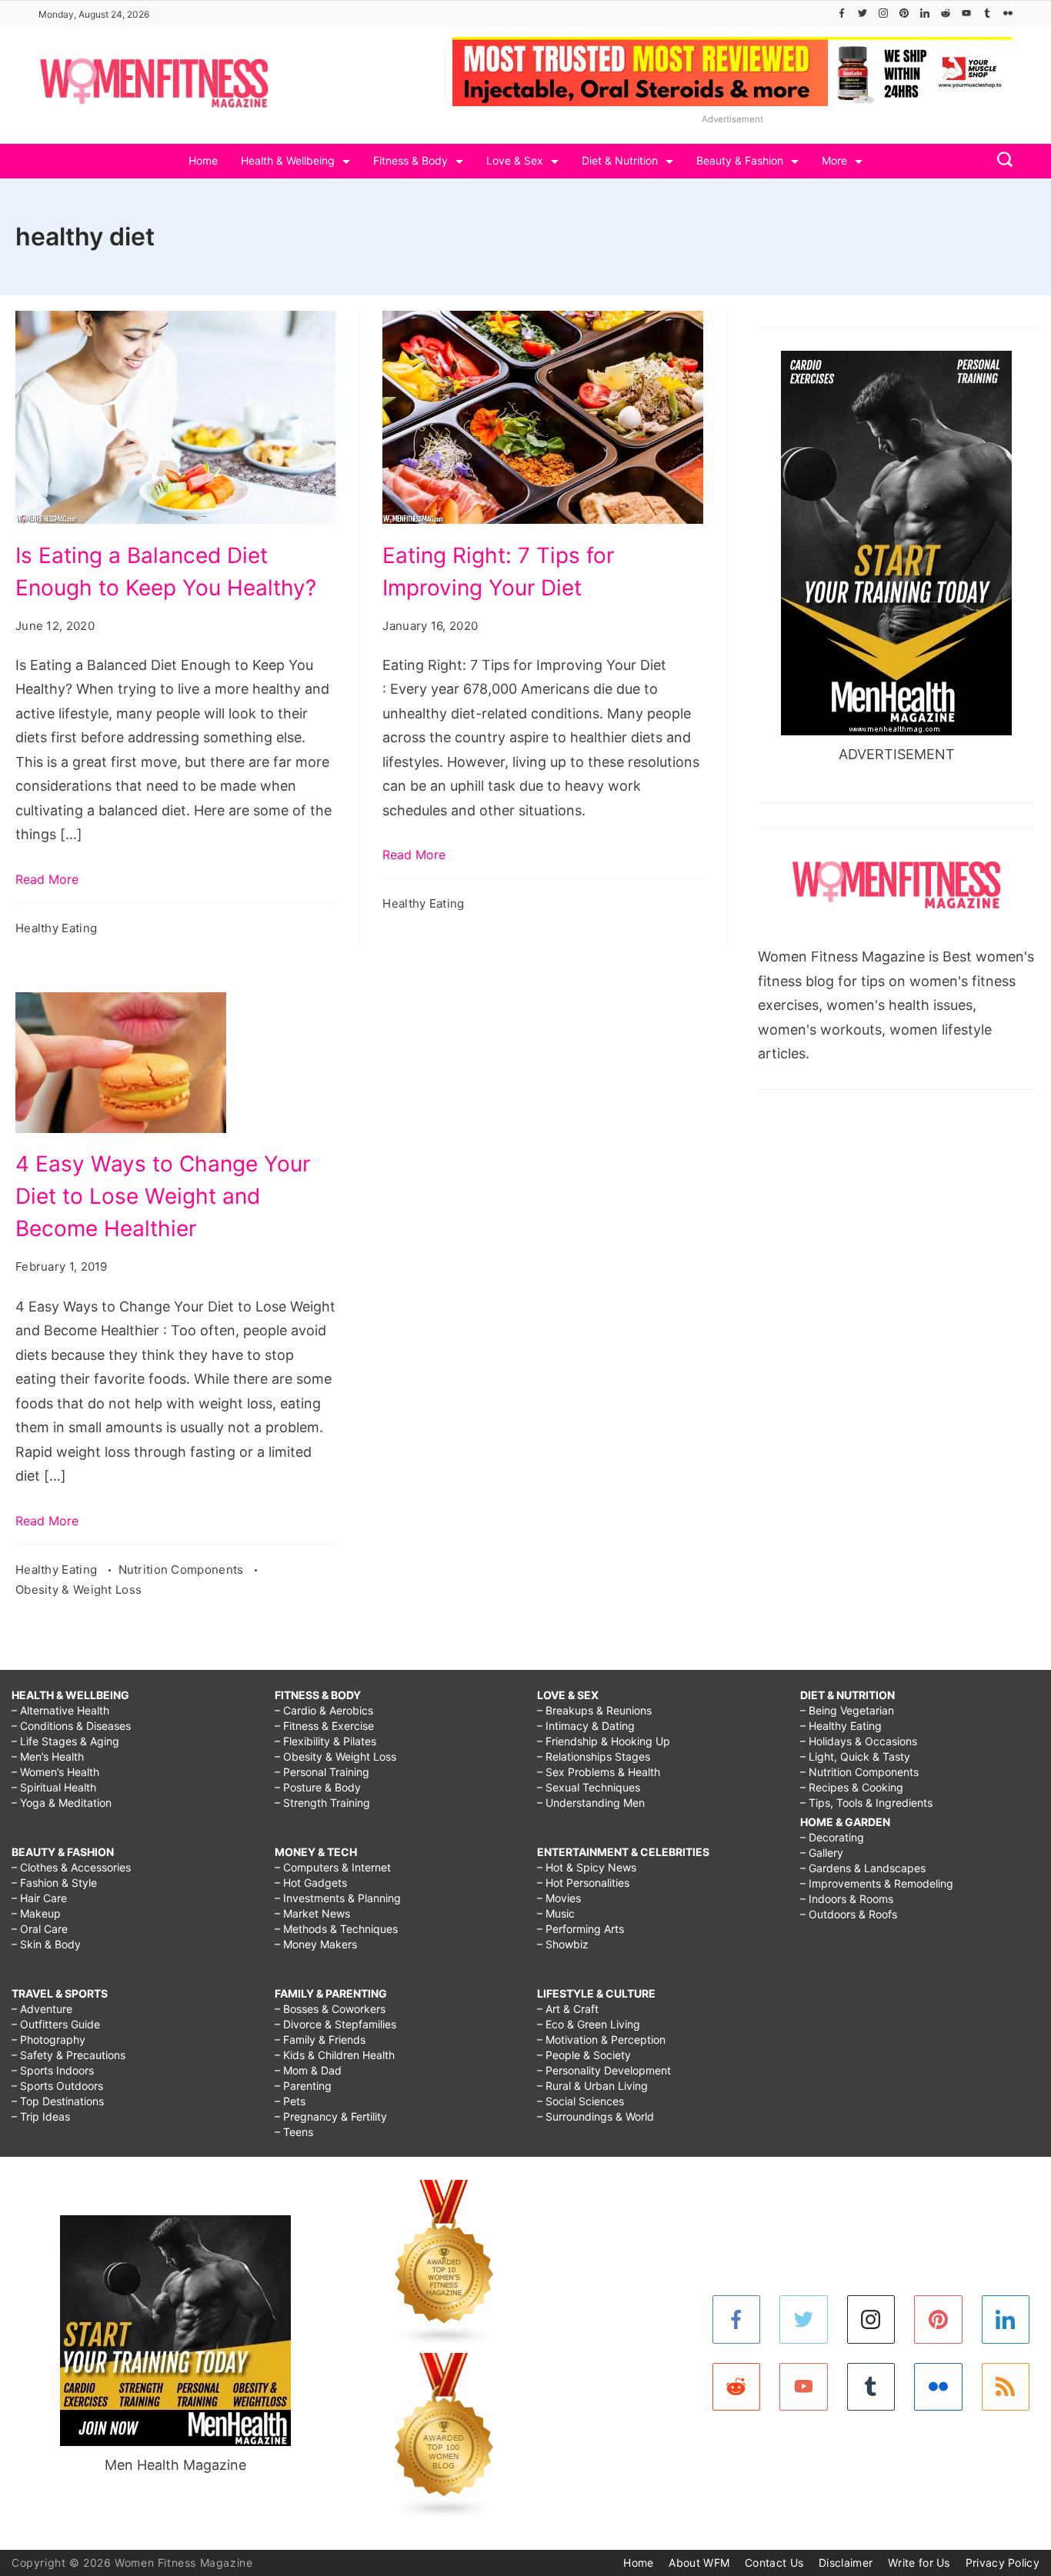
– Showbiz (563, 1944)
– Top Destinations (58, 2101)
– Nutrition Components (859, 1772)
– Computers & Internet (333, 1867)
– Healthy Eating (841, 1726)
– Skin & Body (46, 1944)
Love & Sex (515, 160)
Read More (47, 879)
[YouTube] (966, 13)
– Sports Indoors (53, 2070)
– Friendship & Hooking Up (604, 1741)
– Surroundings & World (596, 2116)
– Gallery (822, 1853)
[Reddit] (946, 13)
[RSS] (1006, 2387)
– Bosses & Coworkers (330, 2009)
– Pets (290, 2101)
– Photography (48, 2039)
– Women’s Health (55, 1772)
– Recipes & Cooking (852, 1787)
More (834, 160)
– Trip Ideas (41, 2116)
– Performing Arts (581, 1929)
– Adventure (42, 2009)
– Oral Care (40, 1929)
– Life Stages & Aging (65, 1741)
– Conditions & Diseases (71, 1726)
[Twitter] (862, 13)
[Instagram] (883, 13)
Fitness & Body (410, 160)
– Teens (294, 2132)
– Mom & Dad (308, 2070)
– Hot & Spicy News (587, 1867)
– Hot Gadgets (311, 1883)
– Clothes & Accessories (71, 1867)
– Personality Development (604, 2070)
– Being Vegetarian (847, 1710)
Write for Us (919, 2563)
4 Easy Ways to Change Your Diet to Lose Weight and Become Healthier (163, 1196)
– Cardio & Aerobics (324, 1710)
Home (203, 160)
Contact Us (774, 2563)
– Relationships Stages (594, 1756)
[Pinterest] (904, 13)
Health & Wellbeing (288, 160)
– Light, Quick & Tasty (855, 1756)
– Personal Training (322, 1772)
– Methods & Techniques (336, 1929)
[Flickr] (1008, 13)
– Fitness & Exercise (324, 1726)
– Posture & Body (318, 1787)
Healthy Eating (56, 928)
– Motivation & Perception (601, 2039)
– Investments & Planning (338, 1898)
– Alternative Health (60, 1710)
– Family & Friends (320, 2039)
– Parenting (303, 2086)
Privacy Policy (1003, 2563)
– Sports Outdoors (57, 2086)
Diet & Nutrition (620, 160)
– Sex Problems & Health (599, 1772)
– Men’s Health (48, 1756)
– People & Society (584, 2055)
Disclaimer (846, 2563)
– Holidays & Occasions (859, 1741)
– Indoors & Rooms (847, 1899)
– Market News (312, 1913)
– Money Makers (316, 1944)
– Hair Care (39, 1898)
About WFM (699, 2563)
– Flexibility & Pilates (325, 1741)
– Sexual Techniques (589, 1787)
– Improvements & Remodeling (877, 1883)
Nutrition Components (183, 1570)
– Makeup (36, 1913)
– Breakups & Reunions (594, 1710)
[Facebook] (842, 13)
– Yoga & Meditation (62, 1803)
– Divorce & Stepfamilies (335, 2024)
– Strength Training (322, 1803)
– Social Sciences (581, 2101)
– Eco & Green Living (589, 2024)
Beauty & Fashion (740, 160)
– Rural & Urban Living (592, 2086)
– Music (556, 1913)
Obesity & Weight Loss (78, 1590)
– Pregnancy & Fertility (331, 2116)
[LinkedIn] (925, 13)
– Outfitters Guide (56, 2024)
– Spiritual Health (54, 1787)
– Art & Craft (568, 2009)
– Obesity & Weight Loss (335, 1756)
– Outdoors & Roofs (849, 1914)
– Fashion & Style (54, 1883)
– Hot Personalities (583, 1883)
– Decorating (832, 1837)
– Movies (559, 1898)
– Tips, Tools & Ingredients (866, 1803)
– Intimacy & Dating (586, 1726)
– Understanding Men (591, 1803)
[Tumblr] (987, 13)
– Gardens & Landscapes (863, 1868)
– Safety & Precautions (68, 2055)
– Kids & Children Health (335, 2055)
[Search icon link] (1001, 161)
